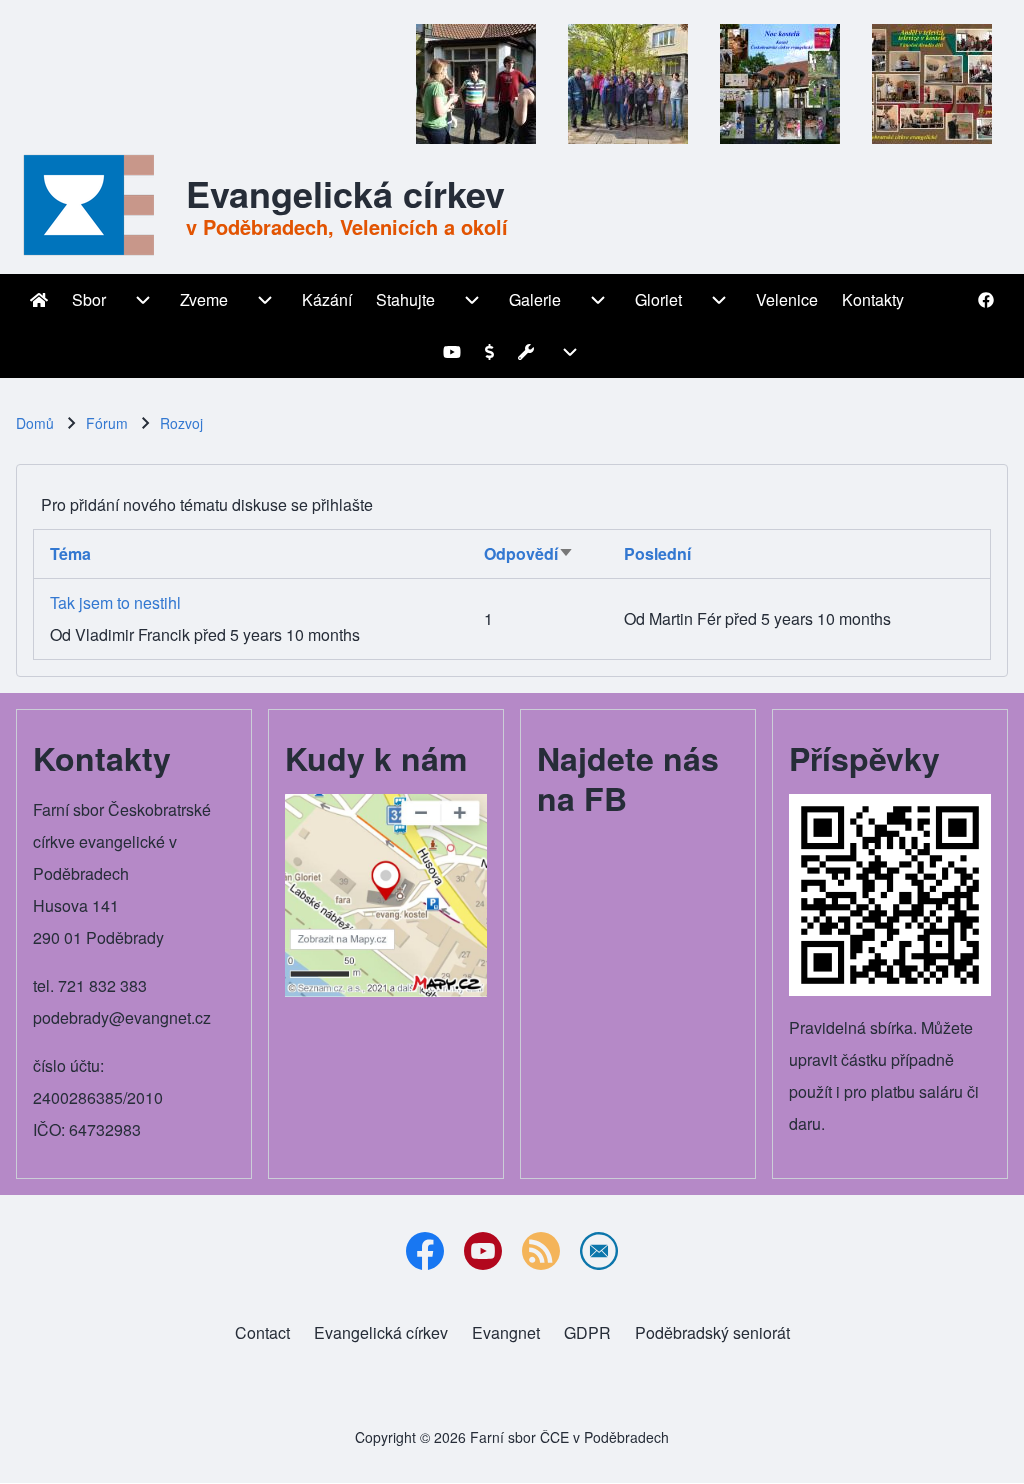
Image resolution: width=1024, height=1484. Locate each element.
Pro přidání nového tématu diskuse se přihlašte (207, 504)
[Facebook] (425, 1251)
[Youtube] (483, 1251)
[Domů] (95, 205)
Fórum (107, 423)
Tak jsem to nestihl (115, 602)
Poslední (657, 553)
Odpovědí (529, 553)
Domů (35, 423)
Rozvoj (181, 423)
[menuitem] (39, 300)
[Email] (599, 1251)
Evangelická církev (345, 193)
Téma (70, 553)
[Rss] (541, 1251)
